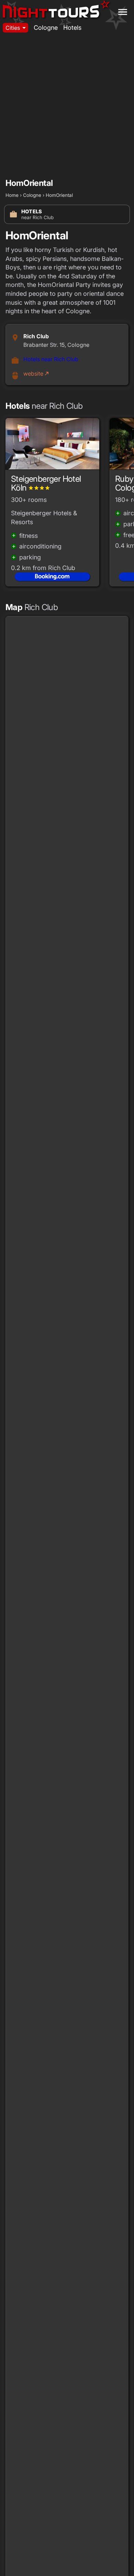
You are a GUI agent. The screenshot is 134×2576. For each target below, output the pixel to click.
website (36, 374)
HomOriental (59, 195)
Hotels (72, 28)
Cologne (46, 28)
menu (123, 12)
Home (12, 195)
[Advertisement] (67, 106)
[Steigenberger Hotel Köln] (52, 446)
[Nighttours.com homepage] (56, 10)
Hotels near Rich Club (51, 359)
